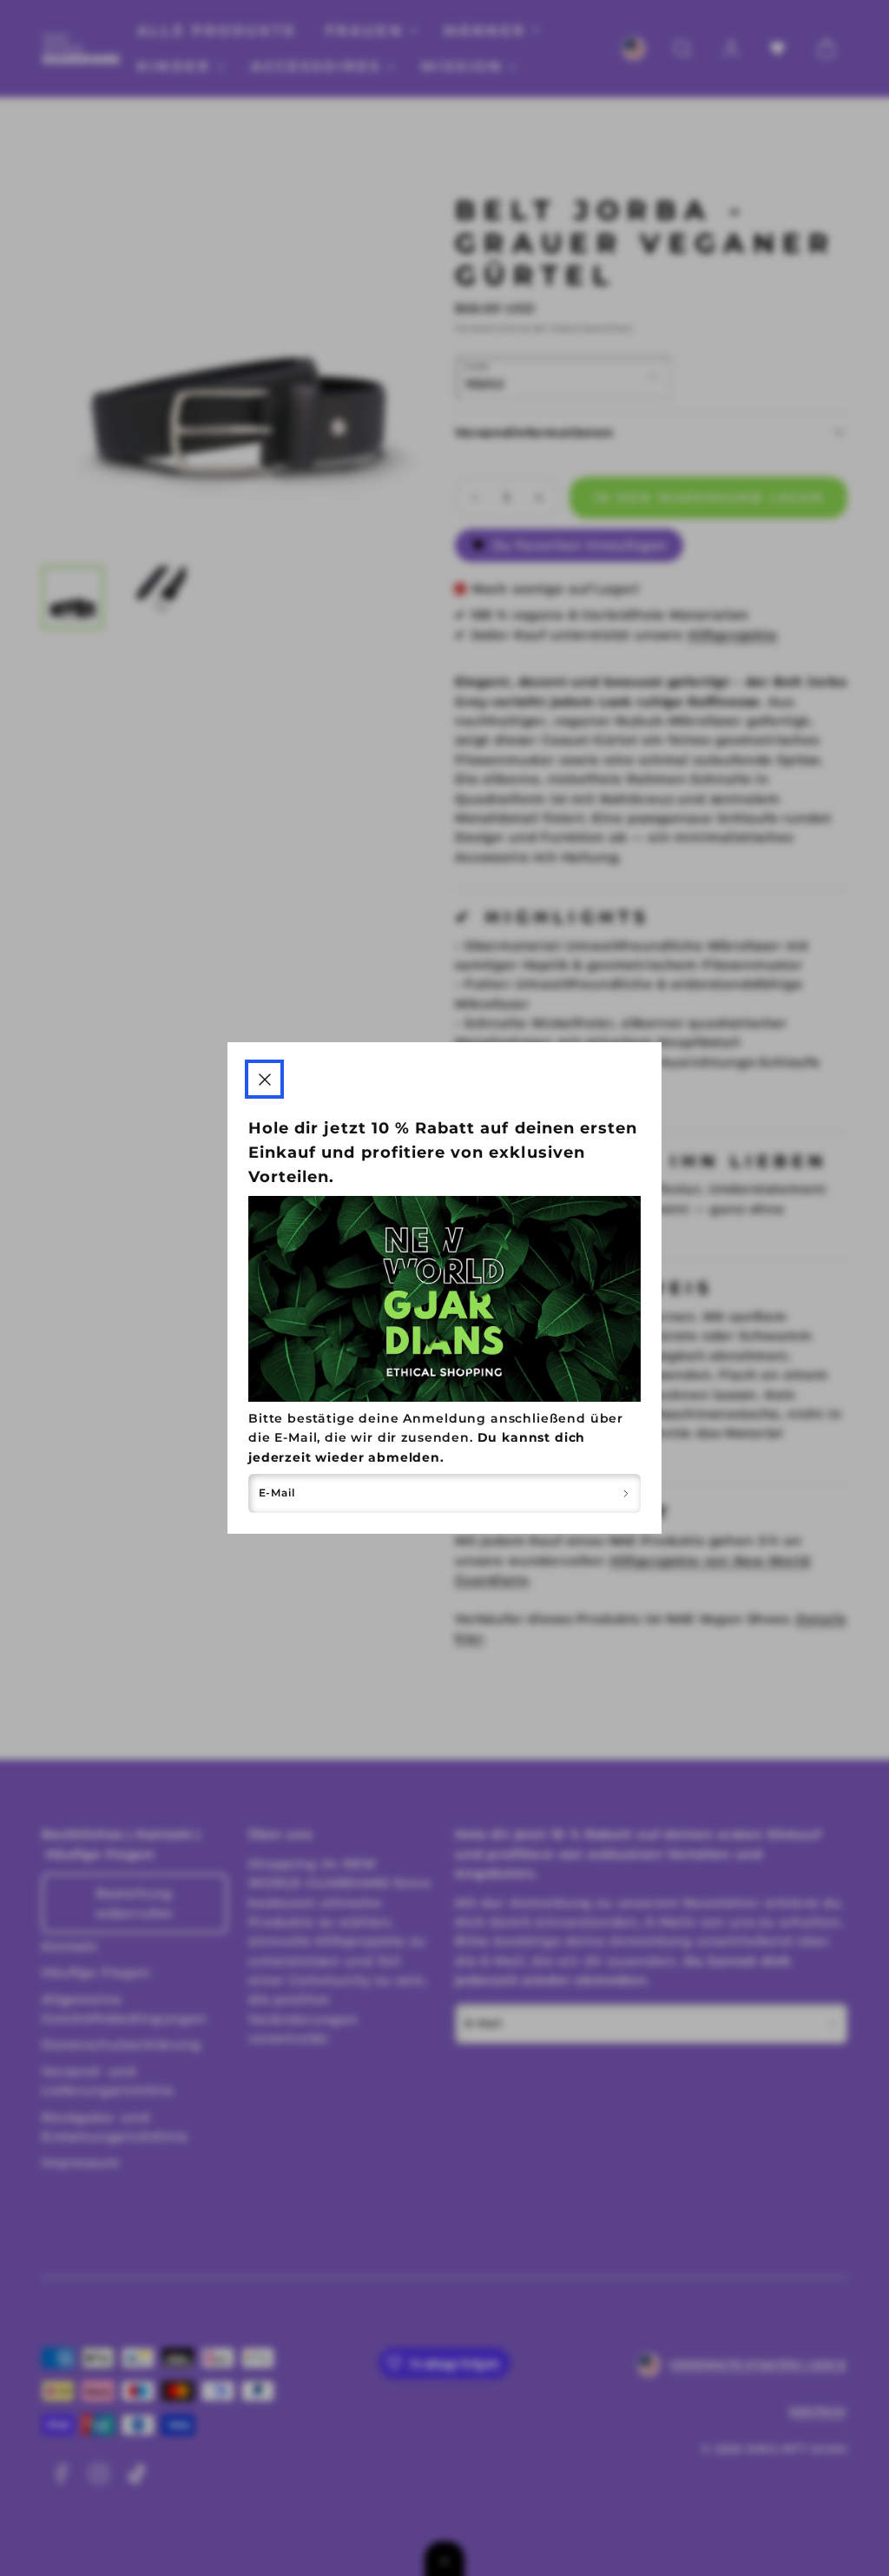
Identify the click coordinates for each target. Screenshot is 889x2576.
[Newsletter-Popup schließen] (264, 1079)
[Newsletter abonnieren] (626, 1493)
